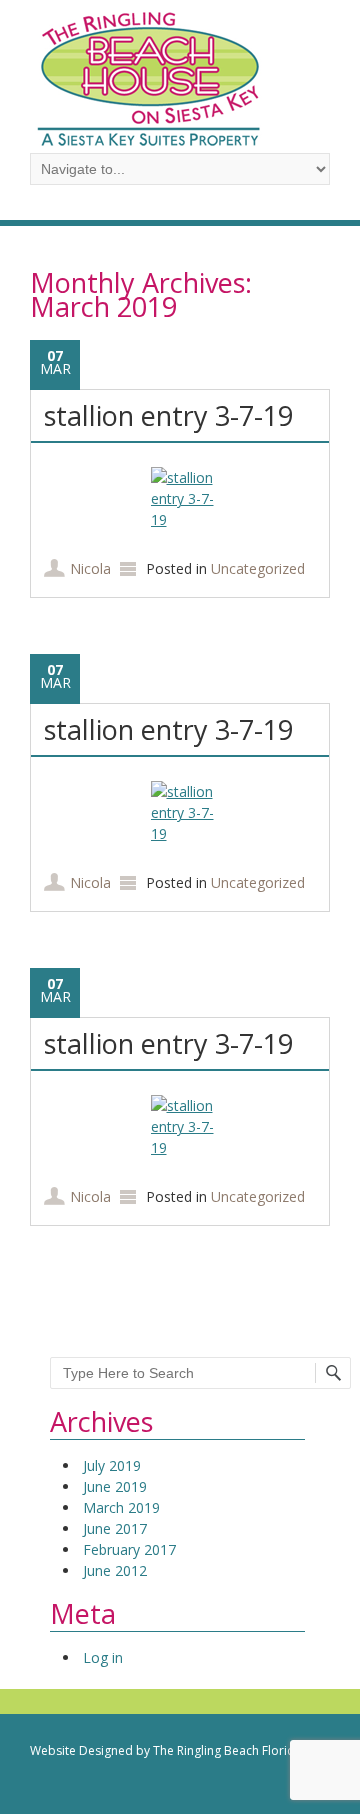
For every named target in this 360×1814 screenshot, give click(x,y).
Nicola (90, 568)
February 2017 (129, 1549)
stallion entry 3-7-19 (168, 415)
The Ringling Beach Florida (227, 1750)
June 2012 (115, 1570)
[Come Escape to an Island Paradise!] (150, 142)
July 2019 (112, 1465)
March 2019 (121, 1507)
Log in (103, 1657)
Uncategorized (258, 568)
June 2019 (115, 1486)
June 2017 (115, 1528)
